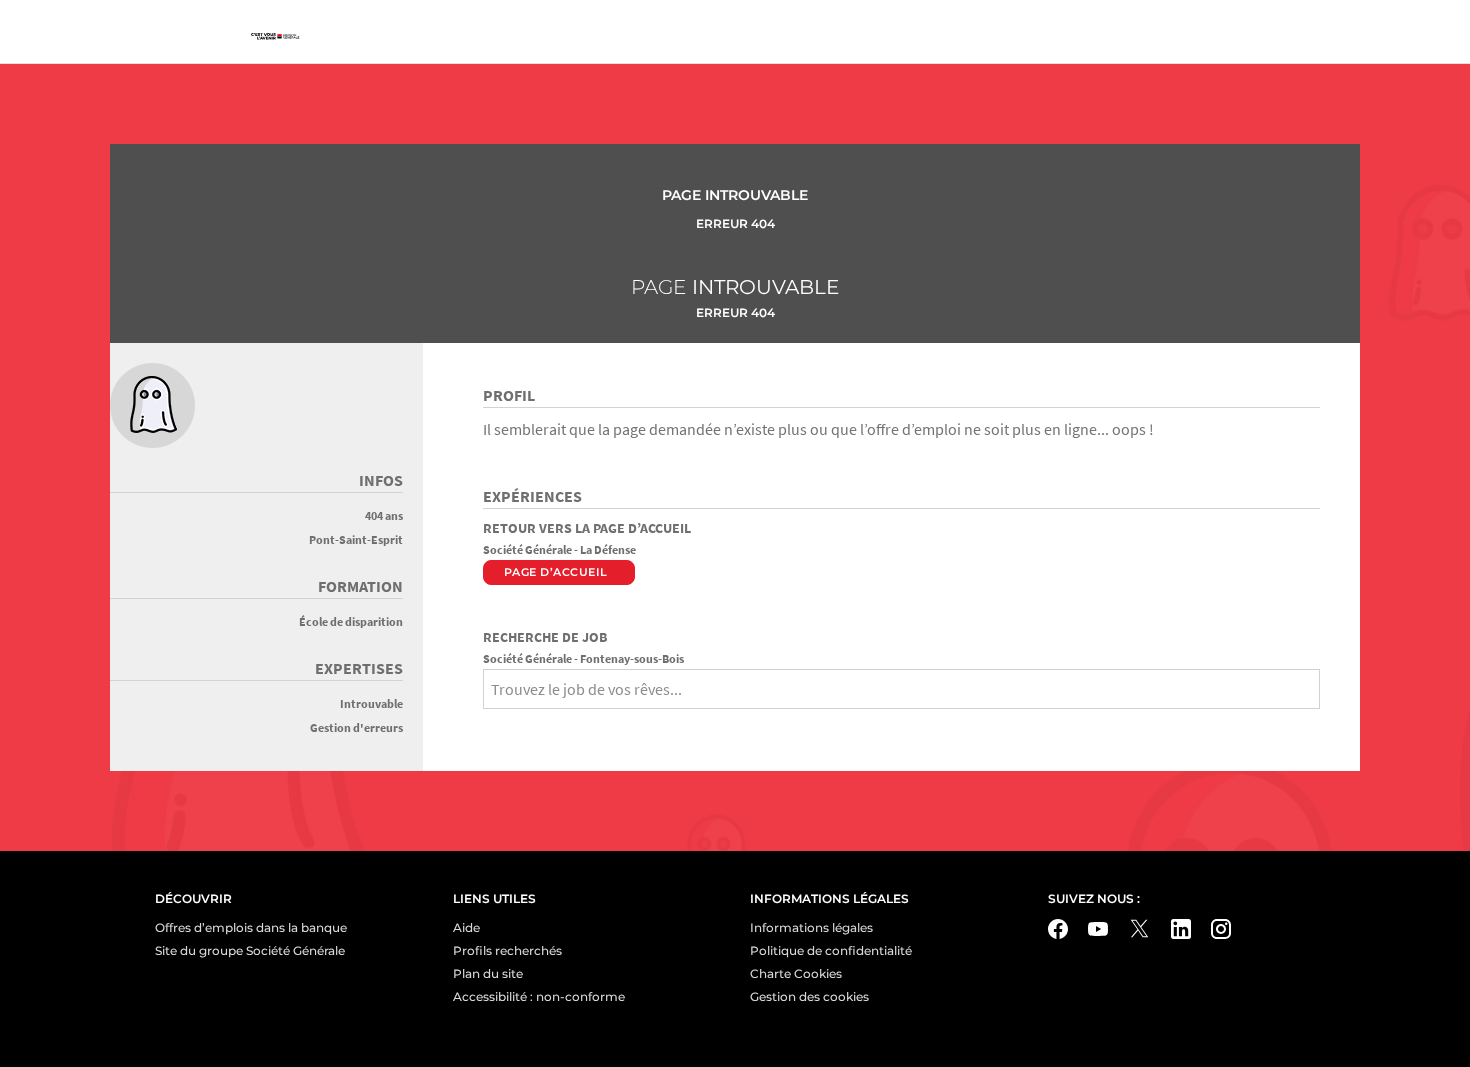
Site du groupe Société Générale (250, 950)
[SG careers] (275, 36)
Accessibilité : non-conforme (539, 996)
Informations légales (811, 927)
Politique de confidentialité (831, 950)
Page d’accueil (556, 572)
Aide (466, 927)
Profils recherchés (507, 950)
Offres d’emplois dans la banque (251, 927)
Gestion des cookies (809, 996)
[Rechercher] (490, 724)
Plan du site (488, 973)
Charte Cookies (796, 973)
